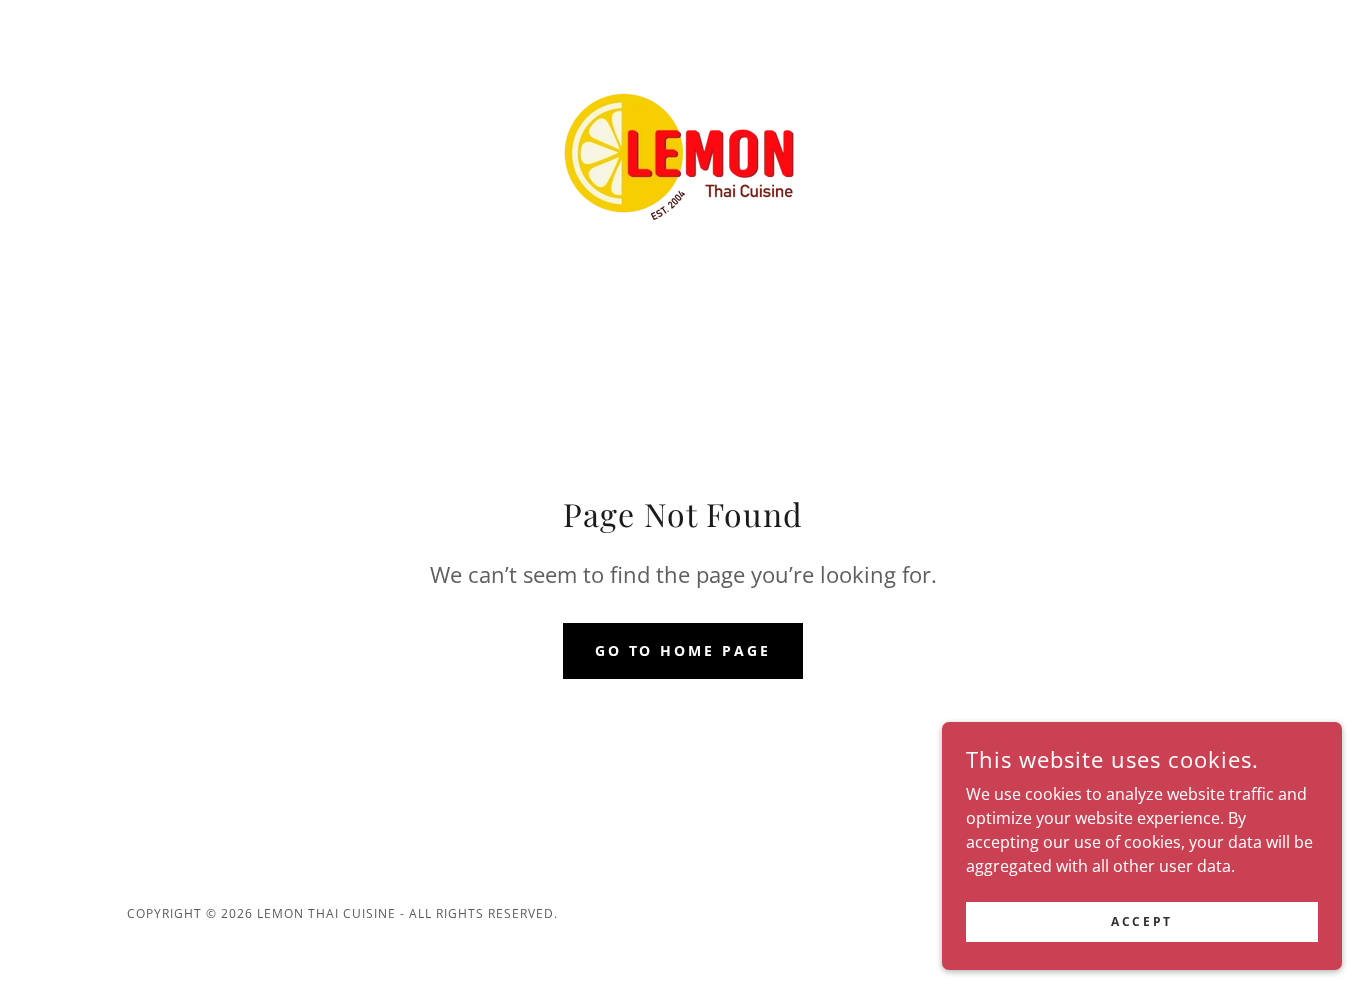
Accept (1141, 921)
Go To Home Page (683, 650)
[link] (682, 154)
